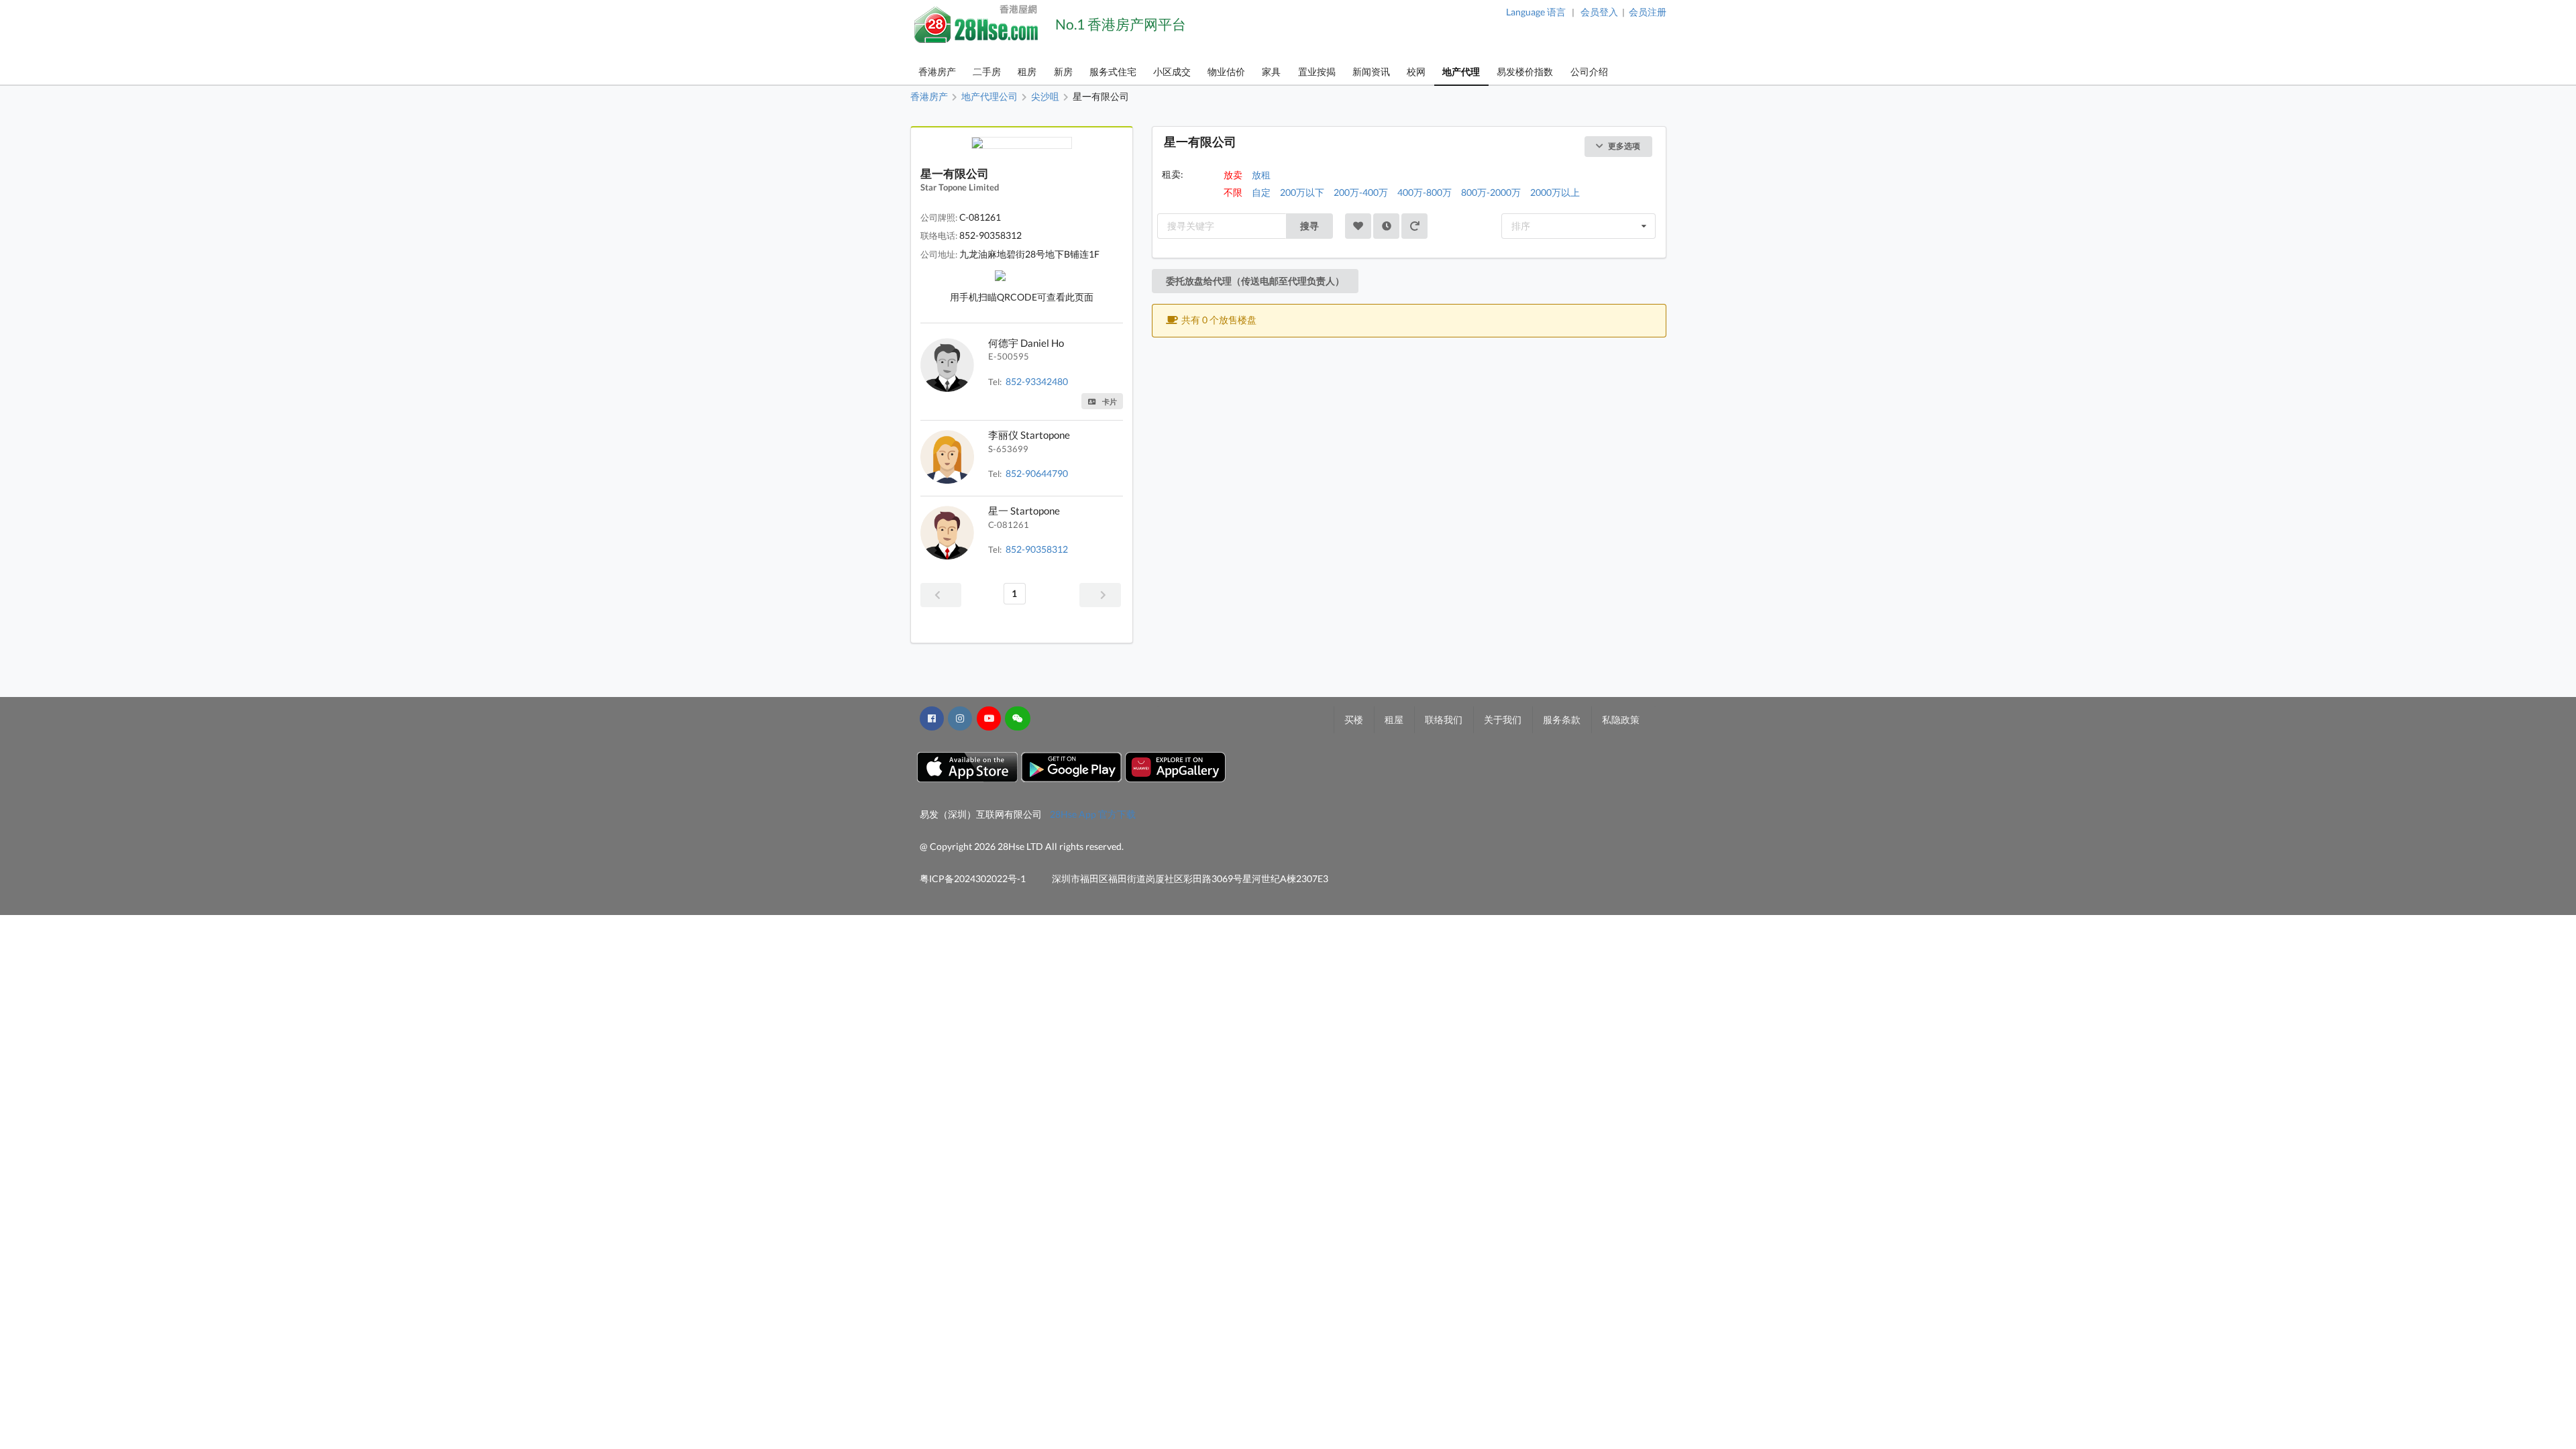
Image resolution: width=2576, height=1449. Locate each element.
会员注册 (1648, 12)
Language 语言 (1536, 12)
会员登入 (1599, 12)
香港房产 (937, 71)
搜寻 (1309, 226)
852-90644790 (1037, 473)
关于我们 (1503, 719)
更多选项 (1624, 146)
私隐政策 (1621, 719)
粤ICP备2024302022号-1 (973, 878)
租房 (1027, 71)
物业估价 (1226, 71)
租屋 (1394, 719)
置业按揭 (1317, 71)
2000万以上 (1555, 192)
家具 (1271, 71)
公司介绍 (1589, 71)
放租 (1261, 175)
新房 (1063, 71)
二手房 (987, 71)
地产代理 (1461, 71)
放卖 (1233, 175)
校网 (1416, 71)
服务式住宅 (1113, 71)
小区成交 (1172, 71)
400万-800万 (1425, 192)
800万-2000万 (1491, 192)
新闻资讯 (1371, 71)
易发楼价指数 (1525, 71)
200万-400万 (1361, 192)
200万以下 (1302, 192)
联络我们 (1444, 719)
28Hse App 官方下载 (1093, 814)
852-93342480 (1037, 381)
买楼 (1354, 719)
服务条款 (1562, 719)
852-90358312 (1037, 549)
